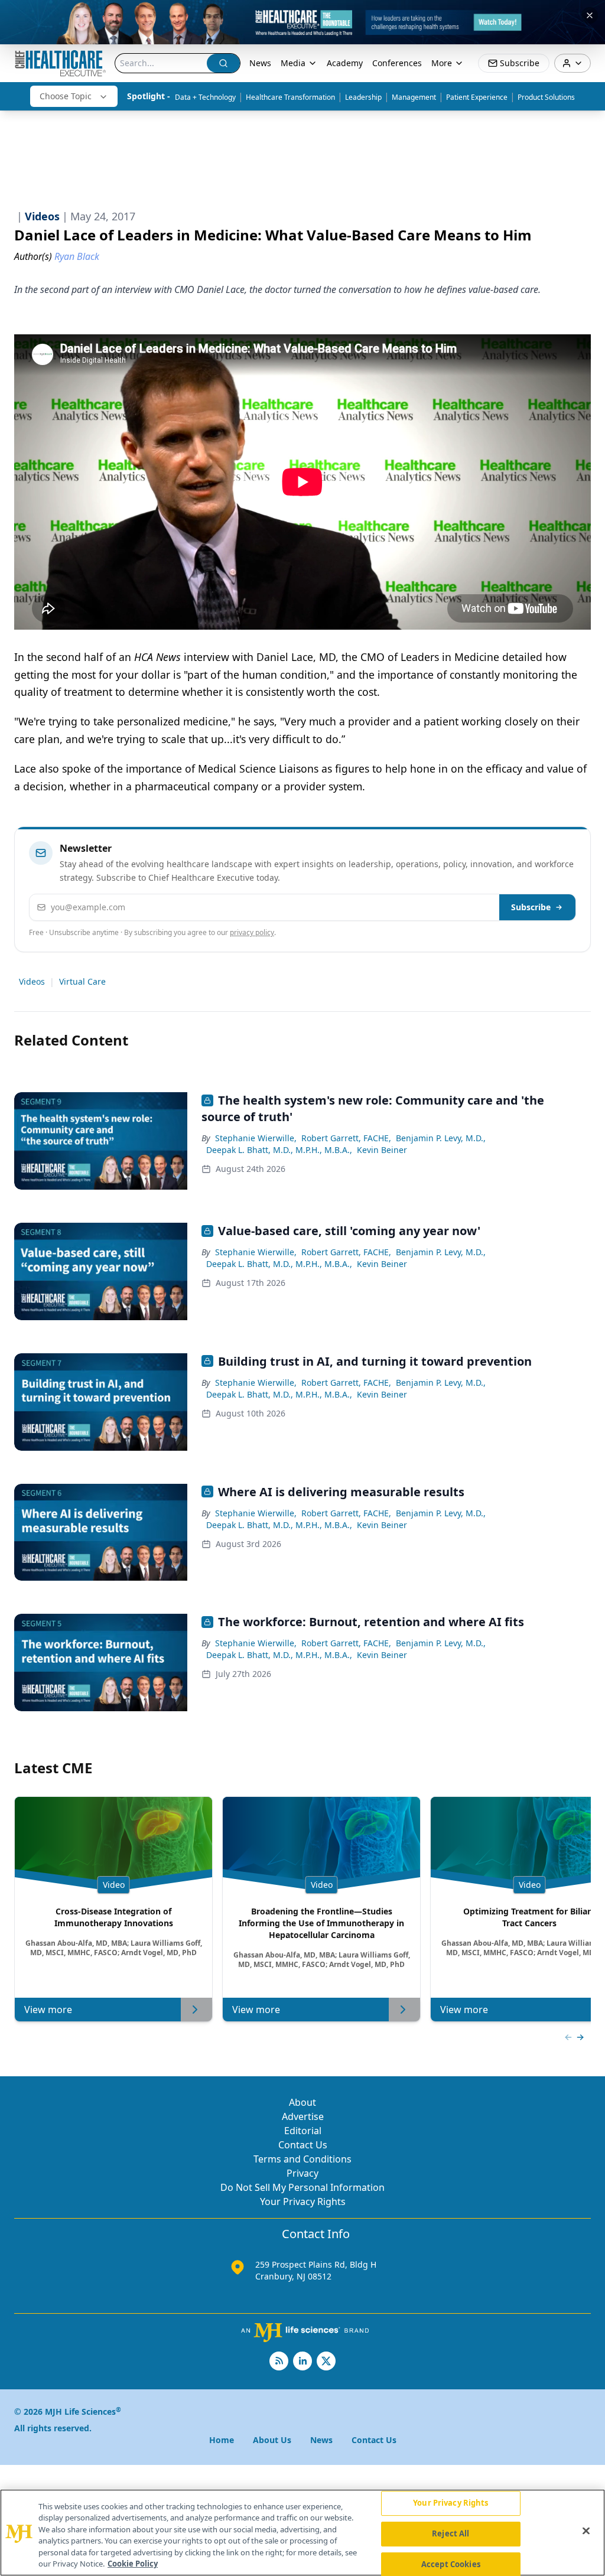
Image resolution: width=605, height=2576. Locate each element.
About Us (272, 2440)
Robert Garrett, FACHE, (346, 1138)
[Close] (586, 2531)
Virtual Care (82, 981)
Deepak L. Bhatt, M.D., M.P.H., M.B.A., (279, 1150)
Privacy (302, 2173)
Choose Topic (66, 96)
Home (222, 2440)
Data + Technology (205, 97)
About (302, 2102)
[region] (302, 2533)
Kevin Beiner (382, 1150)
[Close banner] (590, 15)
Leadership (363, 97)
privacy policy (252, 932)
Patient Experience (477, 97)
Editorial (303, 2131)
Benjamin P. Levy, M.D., (441, 1138)
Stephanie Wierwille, (256, 1138)
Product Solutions (546, 97)
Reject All (451, 2533)
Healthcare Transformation (290, 97)
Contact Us (303, 2145)
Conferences (397, 63)
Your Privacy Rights (303, 2202)
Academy (345, 63)
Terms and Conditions (302, 2159)
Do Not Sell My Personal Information (302, 2187)
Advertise (303, 2116)
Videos (32, 981)
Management (414, 97)
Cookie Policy (133, 2564)
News (260, 63)
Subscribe (531, 907)
